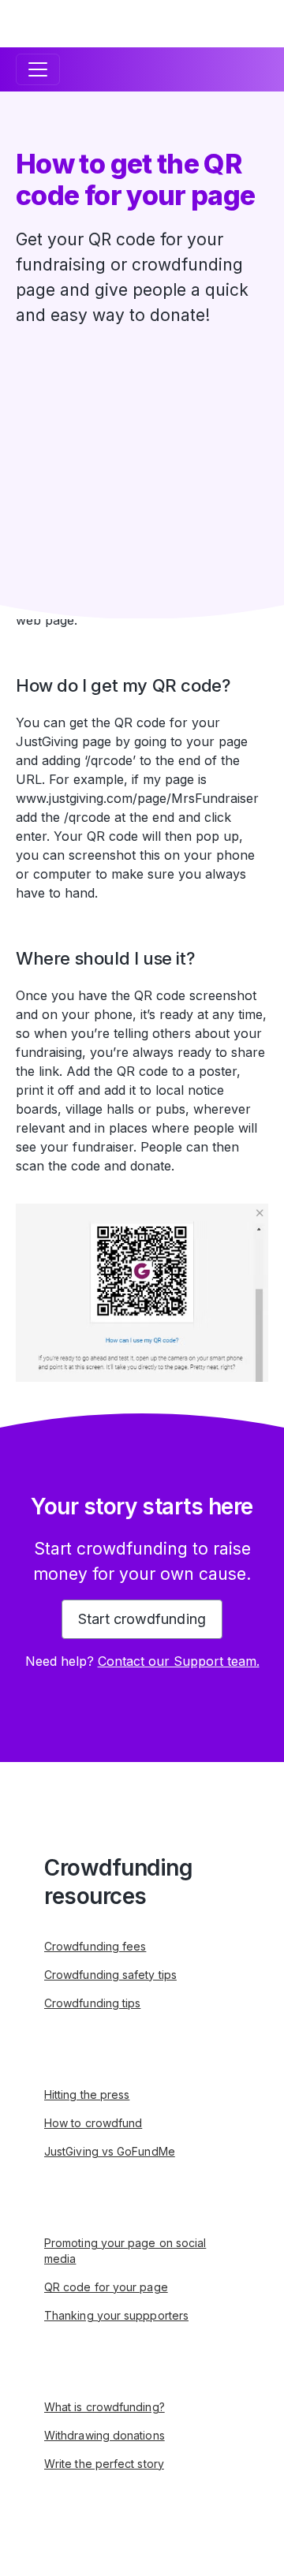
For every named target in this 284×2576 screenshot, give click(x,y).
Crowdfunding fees (95, 1946)
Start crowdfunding (142, 1619)
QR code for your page (106, 2287)
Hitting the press (87, 2094)
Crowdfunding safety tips (110, 1975)
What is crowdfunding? (105, 2407)
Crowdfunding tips (92, 2003)
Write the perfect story (104, 2464)
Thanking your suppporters (116, 2315)
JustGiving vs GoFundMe (110, 2151)
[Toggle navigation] (38, 69)
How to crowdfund (93, 2123)
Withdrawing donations (105, 2435)
